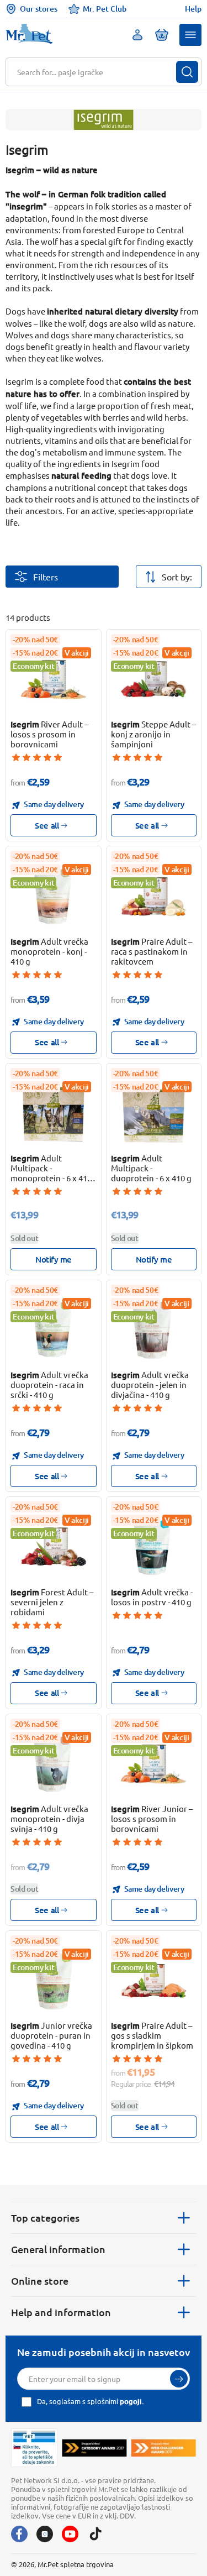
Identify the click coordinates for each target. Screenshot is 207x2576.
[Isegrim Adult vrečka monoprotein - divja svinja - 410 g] (54, 1764)
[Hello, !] (137, 35)
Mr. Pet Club (105, 9)
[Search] (187, 72)
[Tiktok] (95, 2534)
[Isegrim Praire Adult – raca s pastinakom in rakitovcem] (153, 896)
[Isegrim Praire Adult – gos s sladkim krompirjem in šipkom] (153, 1981)
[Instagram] (45, 2534)
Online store (40, 2281)
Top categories (45, 2218)
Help (193, 9)
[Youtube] (70, 2534)
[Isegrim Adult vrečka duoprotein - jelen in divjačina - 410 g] (153, 1330)
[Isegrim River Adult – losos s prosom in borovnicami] (54, 679)
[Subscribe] (179, 2379)
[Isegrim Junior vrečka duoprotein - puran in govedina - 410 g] (54, 1981)
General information (58, 2249)
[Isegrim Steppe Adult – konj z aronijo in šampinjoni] (153, 679)
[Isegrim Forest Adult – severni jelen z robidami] (54, 1547)
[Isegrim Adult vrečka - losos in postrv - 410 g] (153, 1547)
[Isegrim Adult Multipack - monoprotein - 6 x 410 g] (54, 1113)
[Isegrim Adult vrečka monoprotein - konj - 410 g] (54, 896)
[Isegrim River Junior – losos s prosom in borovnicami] (153, 1764)
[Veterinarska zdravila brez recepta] (34, 2448)
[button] (190, 35)
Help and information (61, 2312)
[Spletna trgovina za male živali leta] (94, 2448)
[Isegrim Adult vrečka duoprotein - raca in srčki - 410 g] (54, 1330)
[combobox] (97, 72)
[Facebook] (19, 2534)
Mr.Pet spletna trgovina (76, 2564)
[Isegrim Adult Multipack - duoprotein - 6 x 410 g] (153, 1113)
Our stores (39, 9)
